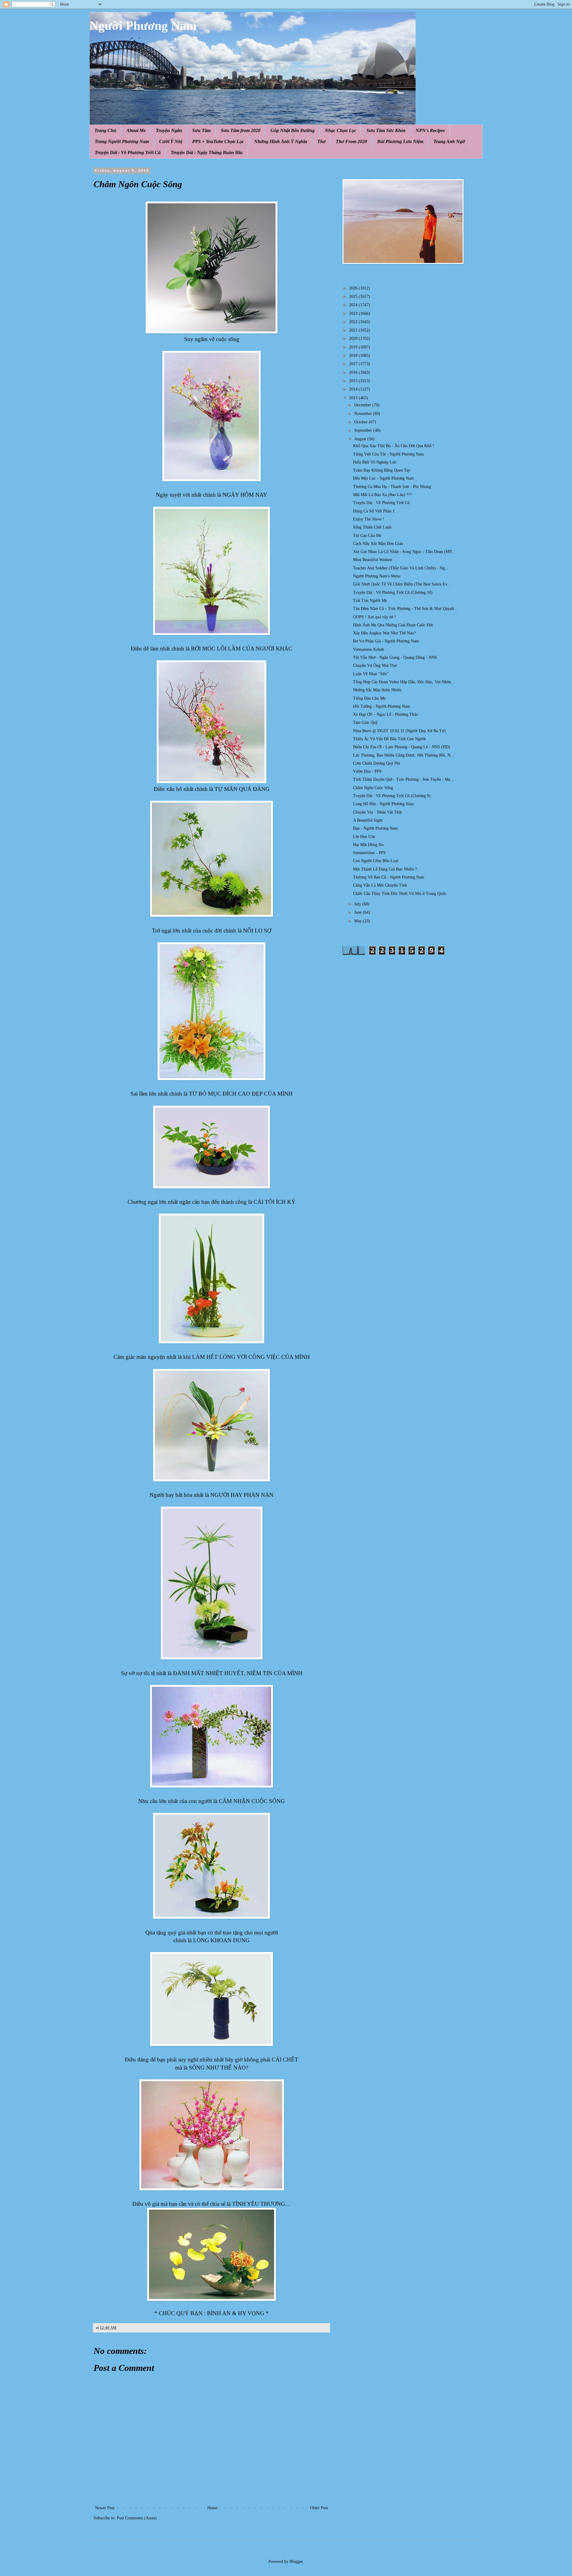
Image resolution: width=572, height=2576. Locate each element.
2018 (354, 356)
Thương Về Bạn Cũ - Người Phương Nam (389, 877)
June (359, 912)
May (359, 921)
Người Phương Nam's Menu (377, 576)
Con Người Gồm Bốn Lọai (376, 861)
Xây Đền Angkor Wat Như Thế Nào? (384, 633)
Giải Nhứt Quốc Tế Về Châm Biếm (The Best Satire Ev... (402, 584)
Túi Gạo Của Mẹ (367, 536)
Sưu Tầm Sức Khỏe (386, 130)
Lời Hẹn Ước (364, 837)
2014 (354, 389)
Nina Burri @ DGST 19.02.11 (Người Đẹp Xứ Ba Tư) (399, 731)
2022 (354, 322)
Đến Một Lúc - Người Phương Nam (383, 478)
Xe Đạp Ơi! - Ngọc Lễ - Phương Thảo (386, 714)
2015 (354, 381)
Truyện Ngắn (169, 130)
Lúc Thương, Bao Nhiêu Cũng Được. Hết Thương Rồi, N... (404, 755)
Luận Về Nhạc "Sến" (371, 674)
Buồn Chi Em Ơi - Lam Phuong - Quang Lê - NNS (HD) (402, 747)
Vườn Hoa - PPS (367, 771)
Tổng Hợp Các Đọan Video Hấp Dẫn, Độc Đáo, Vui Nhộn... (404, 682)
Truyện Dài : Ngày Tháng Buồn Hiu (207, 152)
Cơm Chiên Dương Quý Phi (377, 763)
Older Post (319, 2508)
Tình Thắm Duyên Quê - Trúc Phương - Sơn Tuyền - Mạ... (403, 779)
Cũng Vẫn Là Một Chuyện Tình (380, 885)
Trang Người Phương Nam (122, 141)
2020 (354, 339)
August (361, 439)
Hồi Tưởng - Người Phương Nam (381, 706)
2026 (354, 288)
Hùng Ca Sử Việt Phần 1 (374, 511)
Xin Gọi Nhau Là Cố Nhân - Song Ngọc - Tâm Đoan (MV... (404, 552)
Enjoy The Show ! (369, 519)
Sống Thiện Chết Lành (372, 527)
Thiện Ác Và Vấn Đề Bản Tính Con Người (389, 739)
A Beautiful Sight (368, 820)
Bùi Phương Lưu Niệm (400, 141)
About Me (136, 130)
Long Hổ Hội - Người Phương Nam (383, 804)
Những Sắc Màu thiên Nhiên (377, 690)
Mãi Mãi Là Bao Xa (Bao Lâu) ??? (382, 495)
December (363, 405)
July (358, 904)
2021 (354, 330)
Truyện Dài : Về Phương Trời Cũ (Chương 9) (392, 796)
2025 (354, 296)
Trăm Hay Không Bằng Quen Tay (382, 470)
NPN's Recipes (430, 130)
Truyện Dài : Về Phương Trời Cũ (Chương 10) (393, 593)
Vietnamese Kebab (369, 649)
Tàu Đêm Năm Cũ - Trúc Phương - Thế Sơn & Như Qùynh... (405, 609)
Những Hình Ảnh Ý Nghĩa (281, 141)
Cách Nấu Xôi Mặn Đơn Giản (378, 544)
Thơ (321, 141)
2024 (354, 305)
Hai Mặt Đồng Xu (368, 845)
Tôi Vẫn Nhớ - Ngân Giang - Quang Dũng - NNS (395, 657)
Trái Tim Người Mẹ (370, 601)
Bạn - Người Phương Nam (375, 828)
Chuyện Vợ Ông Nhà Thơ (375, 666)
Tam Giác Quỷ (365, 722)
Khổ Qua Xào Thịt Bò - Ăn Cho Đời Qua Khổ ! (394, 446)
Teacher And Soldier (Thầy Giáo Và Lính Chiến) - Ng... (401, 568)
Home (212, 2508)
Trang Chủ (105, 130)
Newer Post (105, 2508)
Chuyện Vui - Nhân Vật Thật (377, 812)
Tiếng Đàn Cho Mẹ (369, 698)
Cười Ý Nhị (171, 141)
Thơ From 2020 (351, 141)
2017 (354, 364)
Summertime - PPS (369, 853)
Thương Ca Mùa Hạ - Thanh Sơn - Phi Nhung (392, 487)
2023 (354, 313)
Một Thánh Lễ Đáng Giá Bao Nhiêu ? (385, 869)
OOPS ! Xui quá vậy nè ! (374, 617)
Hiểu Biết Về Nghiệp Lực (375, 462)
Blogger (296, 2562)
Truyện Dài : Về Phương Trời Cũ (128, 152)
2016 (354, 372)
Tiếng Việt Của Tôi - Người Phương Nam (388, 454)
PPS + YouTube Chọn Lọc (218, 141)
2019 (354, 347)
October (362, 422)
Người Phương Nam (143, 26)
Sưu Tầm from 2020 (241, 130)
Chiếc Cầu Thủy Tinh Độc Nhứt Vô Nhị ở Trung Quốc (400, 894)
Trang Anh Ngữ (449, 141)
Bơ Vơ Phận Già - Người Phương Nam (386, 641)
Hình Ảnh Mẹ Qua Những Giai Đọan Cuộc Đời (393, 625)
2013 (354, 398)
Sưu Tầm (201, 130)
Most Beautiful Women (373, 560)
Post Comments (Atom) (137, 2518)
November (364, 414)
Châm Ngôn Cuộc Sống (373, 788)
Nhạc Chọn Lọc (341, 130)
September (364, 430)
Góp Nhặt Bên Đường (293, 130)
